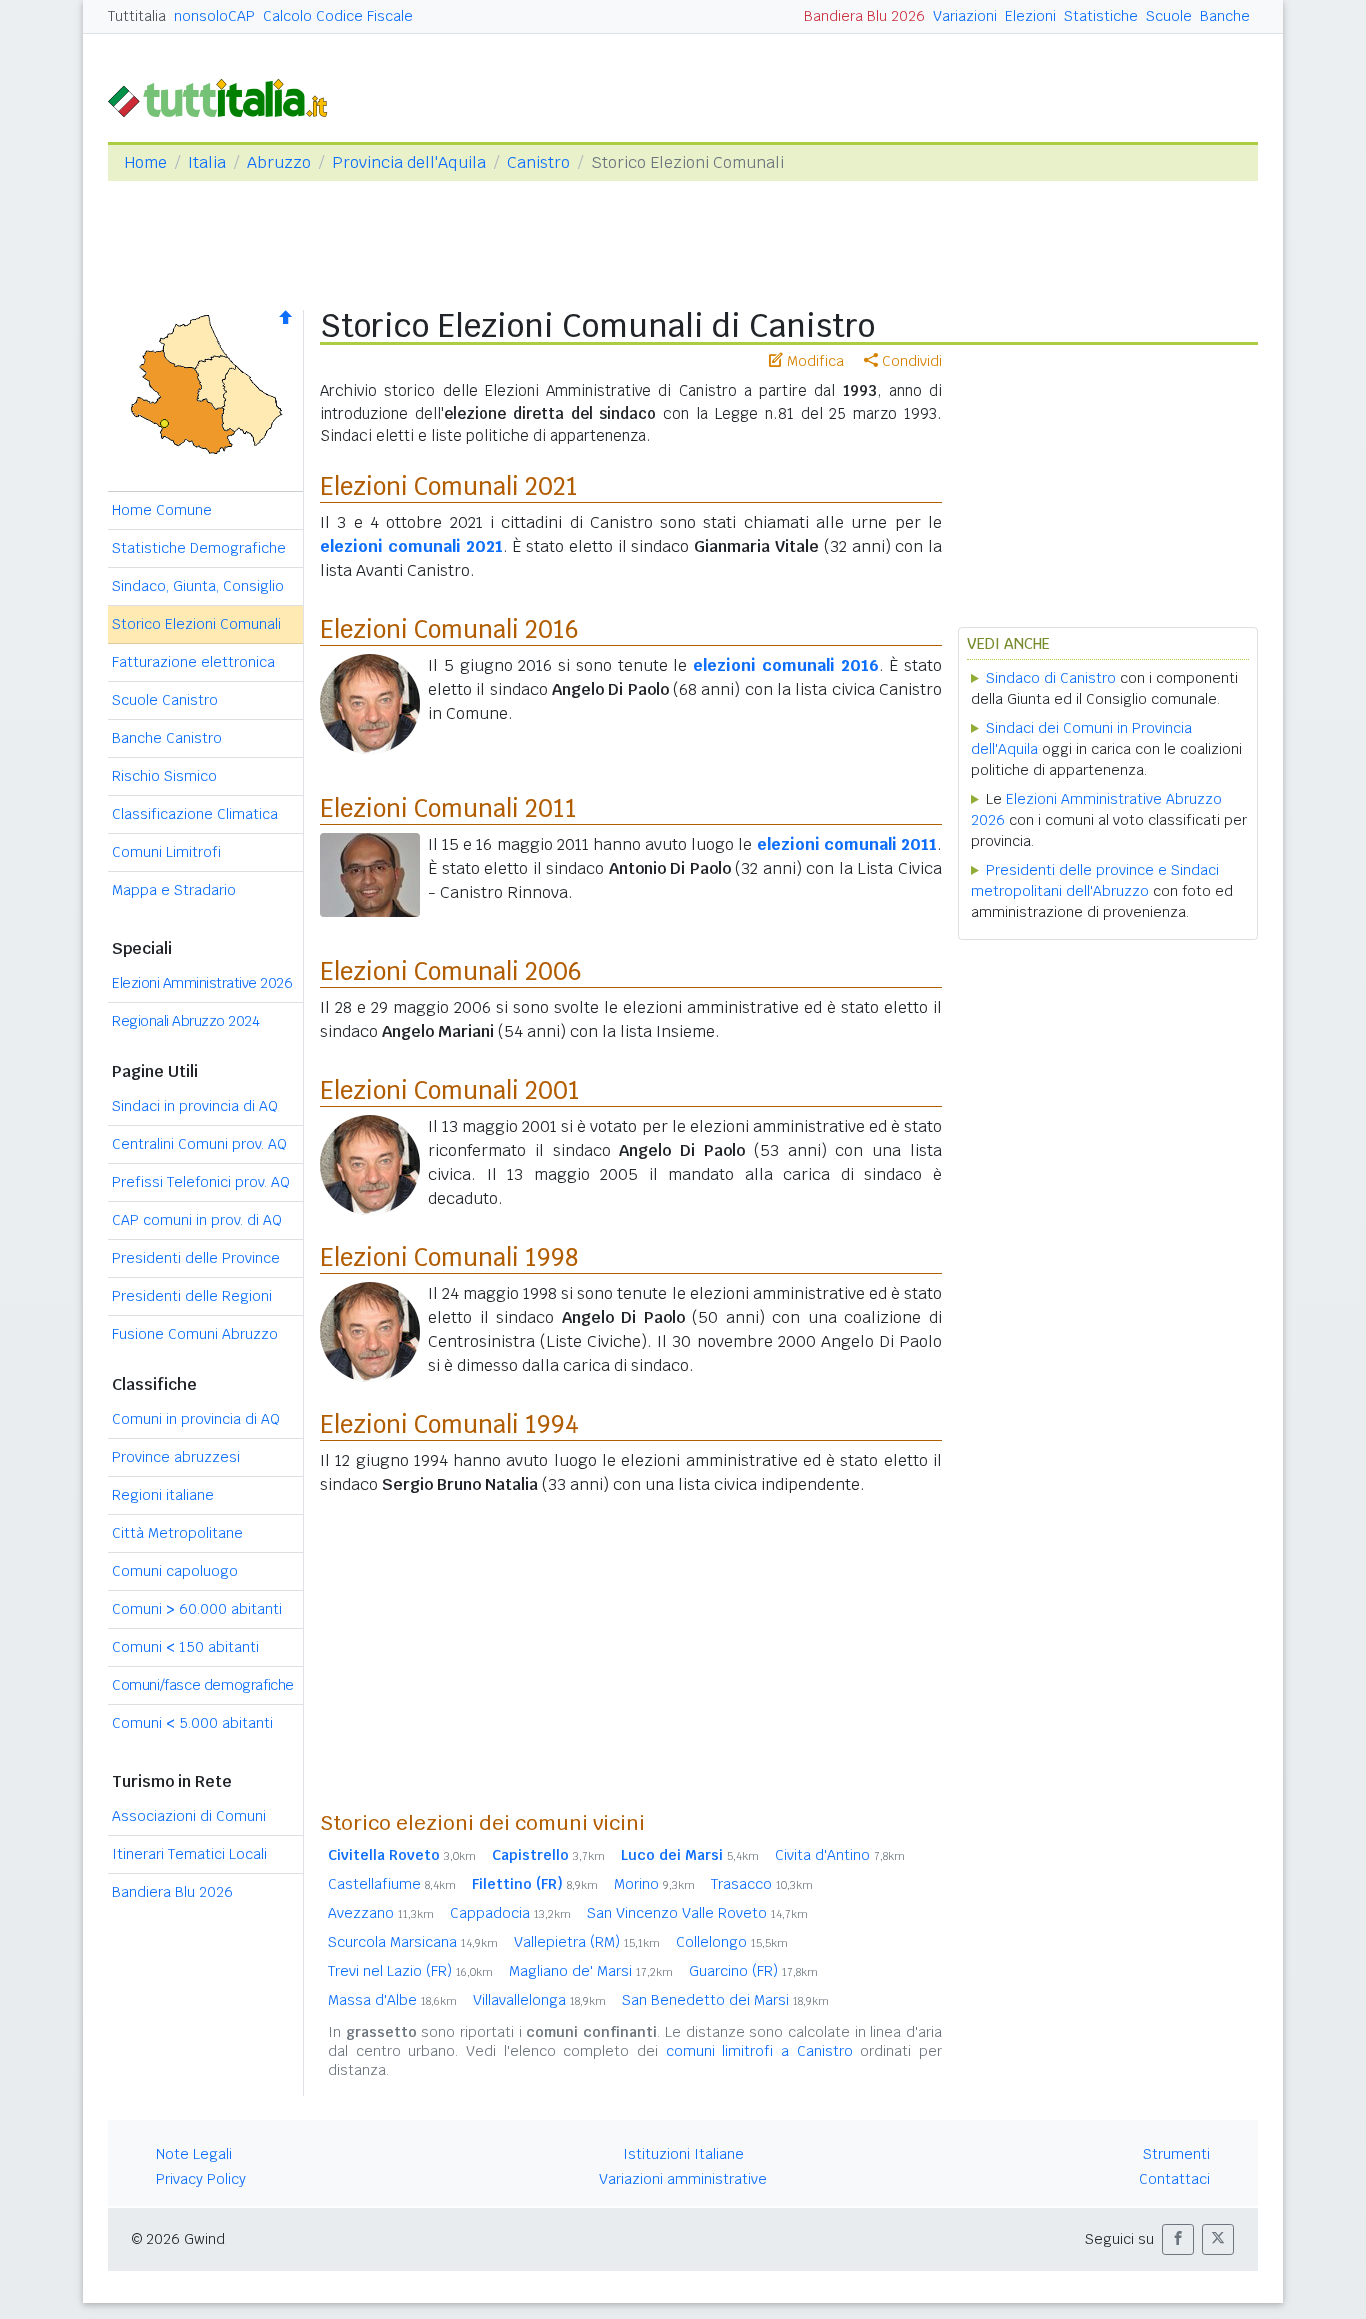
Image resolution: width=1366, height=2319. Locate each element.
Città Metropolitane (177, 1533)
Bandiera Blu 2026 (864, 16)
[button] (1178, 2239)
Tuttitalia (137, 16)
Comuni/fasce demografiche (203, 1685)
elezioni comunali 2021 (411, 546)
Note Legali (194, 2154)
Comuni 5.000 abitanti (192, 1723)
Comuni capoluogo (175, 1571)
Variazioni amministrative (683, 2179)
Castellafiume (392, 1884)
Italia (207, 162)
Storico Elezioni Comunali (196, 624)
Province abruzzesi (176, 1457)
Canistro (538, 162)
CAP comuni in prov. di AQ (197, 1220)
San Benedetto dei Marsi (725, 2000)
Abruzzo (279, 162)
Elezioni (1030, 16)
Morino (654, 1884)
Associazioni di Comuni (189, 1816)
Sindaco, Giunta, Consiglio (198, 586)
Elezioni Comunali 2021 (449, 486)
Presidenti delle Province (196, 1258)
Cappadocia (510, 1913)
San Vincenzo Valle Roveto (697, 1913)
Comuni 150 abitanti (185, 1647)
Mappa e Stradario (174, 890)
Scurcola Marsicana (413, 1942)
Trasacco (762, 1884)
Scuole (1169, 16)
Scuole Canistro (165, 700)
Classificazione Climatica (195, 814)
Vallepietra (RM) (587, 1942)
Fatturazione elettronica (193, 662)
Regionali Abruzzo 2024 (185, 1021)
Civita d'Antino (840, 1855)
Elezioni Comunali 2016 (449, 629)
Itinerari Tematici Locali (189, 1854)
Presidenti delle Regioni (192, 1296)
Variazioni (965, 16)
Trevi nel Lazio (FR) (410, 1971)
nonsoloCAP (214, 16)
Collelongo (732, 1942)
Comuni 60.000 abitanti (197, 1609)
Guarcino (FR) (753, 1971)
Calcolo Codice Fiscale (338, 16)
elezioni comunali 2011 (847, 844)
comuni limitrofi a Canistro (759, 2051)
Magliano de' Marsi (591, 1971)
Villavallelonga (539, 2000)
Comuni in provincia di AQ (196, 1419)
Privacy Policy (201, 2179)
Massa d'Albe (392, 2000)
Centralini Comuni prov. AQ (199, 1144)
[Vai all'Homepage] (226, 96)
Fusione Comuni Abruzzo (195, 1334)
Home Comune (162, 510)
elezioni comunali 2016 (786, 665)
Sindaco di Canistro (1051, 678)
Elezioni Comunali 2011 (448, 808)
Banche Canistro (167, 738)
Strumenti (1176, 2154)
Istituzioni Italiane (683, 2154)
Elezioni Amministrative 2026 (202, 983)
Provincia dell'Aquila (409, 162)
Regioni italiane (163, 1495)
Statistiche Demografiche (199, 548)
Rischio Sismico (164, 776)
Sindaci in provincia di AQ (195, 1106)
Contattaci (1174, 2179)
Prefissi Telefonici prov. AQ (201, 1182)
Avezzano (381, 1913)
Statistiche (1101, 16)
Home (145, 162)
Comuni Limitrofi (166, 852)
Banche (1225, 16)
